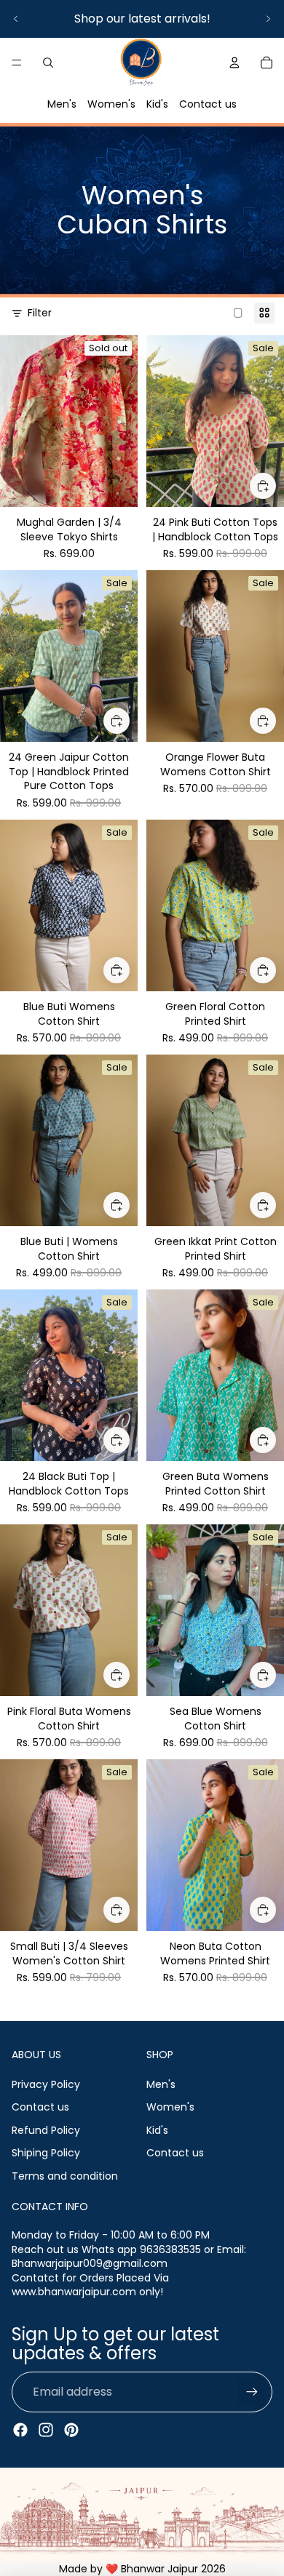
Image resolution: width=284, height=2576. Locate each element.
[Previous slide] (16, 19)
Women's (111, 104)
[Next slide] (268, 19)
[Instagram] (46, 2430)
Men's (62, 104)
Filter (40, 313)
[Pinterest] (71, 2430)
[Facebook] (20, 2430)
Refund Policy (46, 2130)
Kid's (157, 104)
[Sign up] (252, 2392)
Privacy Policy (46, 2084)
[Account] (234, 63)
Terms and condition (65, 2176)
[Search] (48, 63)
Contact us (208, 104)
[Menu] (17, 63)
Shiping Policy (46, 2153)
